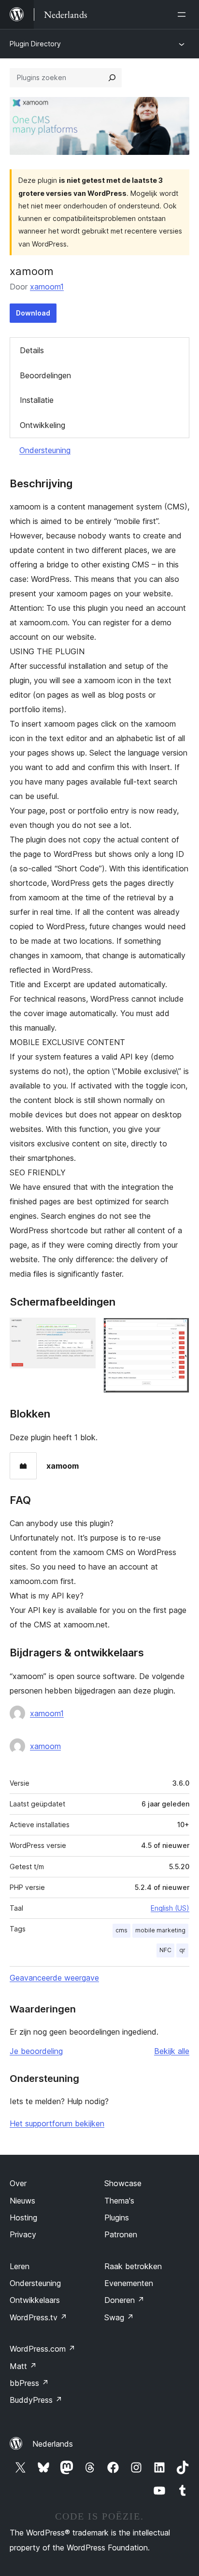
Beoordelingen (45, 375)
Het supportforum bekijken (57, 2123)
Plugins (117, 2218)
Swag (119, 2317)
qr (182, 1950)
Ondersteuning (45, 450)
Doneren (124, 2300)
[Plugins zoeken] (112, 78)
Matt (23, 2366)
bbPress (29, 2383)
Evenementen (129, 2283)
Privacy (23, 2234)
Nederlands (53, 2444)
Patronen (121, 2234)
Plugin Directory (35, 44)
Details (32, 350)
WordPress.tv (38, 2317)
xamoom (45, 1746)
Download (33, 313)
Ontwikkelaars (35, 2300)
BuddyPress (36, 2400)
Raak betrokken (133, 2266)
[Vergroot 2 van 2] (176, 1331)
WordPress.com (43, 2349)
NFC (165, 1950)
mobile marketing (160, 1930)
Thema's (119, 2201)
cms (121, 1930)
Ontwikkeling (43, 425)
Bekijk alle (172, 2051)
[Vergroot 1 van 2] (83, 1331)
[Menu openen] (184, 14)
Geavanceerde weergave (54, 1978)
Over (18, 2183)
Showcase (123, 2183)
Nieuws (22, 2201)
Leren (20, 2266)
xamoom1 (47, 287)
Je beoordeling (36, 2051)
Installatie (37, 400)
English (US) (170, 1908)
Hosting (23, 2218)
